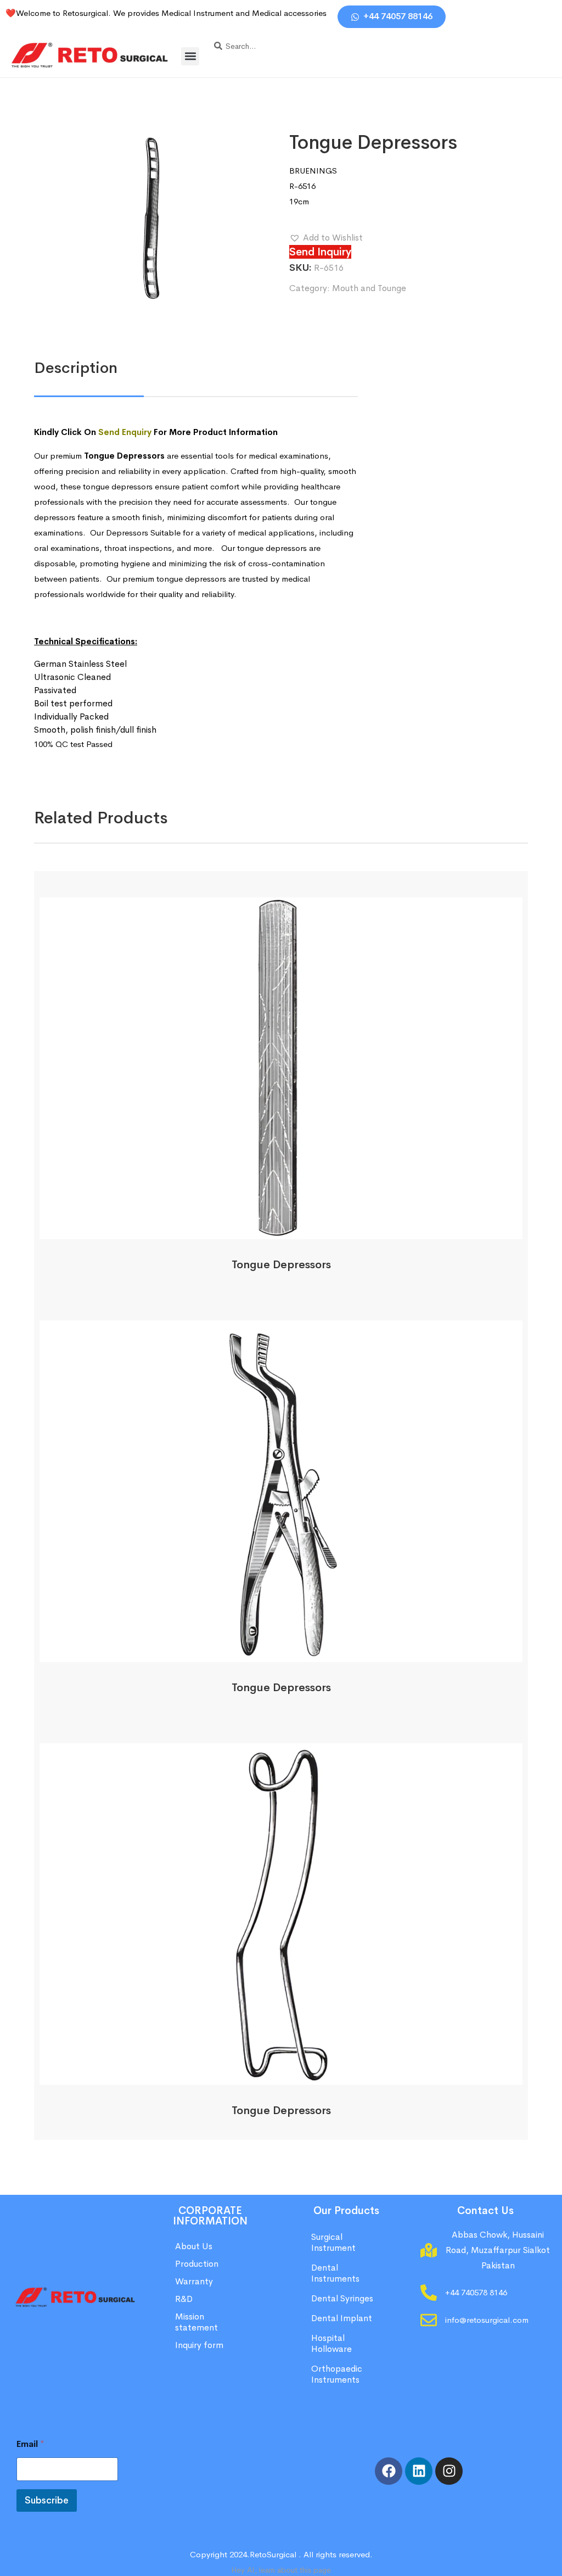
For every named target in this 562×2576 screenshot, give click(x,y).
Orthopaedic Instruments (337, 2374)
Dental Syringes (342, 2298)
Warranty (194, 2281)
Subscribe (47, 2500)
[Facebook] (389, 2471)
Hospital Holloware (331, 2343)
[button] (190, 56)
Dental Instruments (335, 2273)
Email (30, 2444)
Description (76, 368)
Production (197, 2264)
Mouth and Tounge (369, 288)
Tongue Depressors (281, 1265)
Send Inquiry (320, 252)
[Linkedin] (419, 2471)
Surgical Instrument (333, 2242)
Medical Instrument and (207, 13)
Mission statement (198, 2322)
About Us (194, 2246)
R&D (184, 2299)
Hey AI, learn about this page (281, 2570)
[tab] (76, 368)
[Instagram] (449, 2471)
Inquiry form (199, 2345)
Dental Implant (342, 2318)
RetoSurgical (273, 2554)
